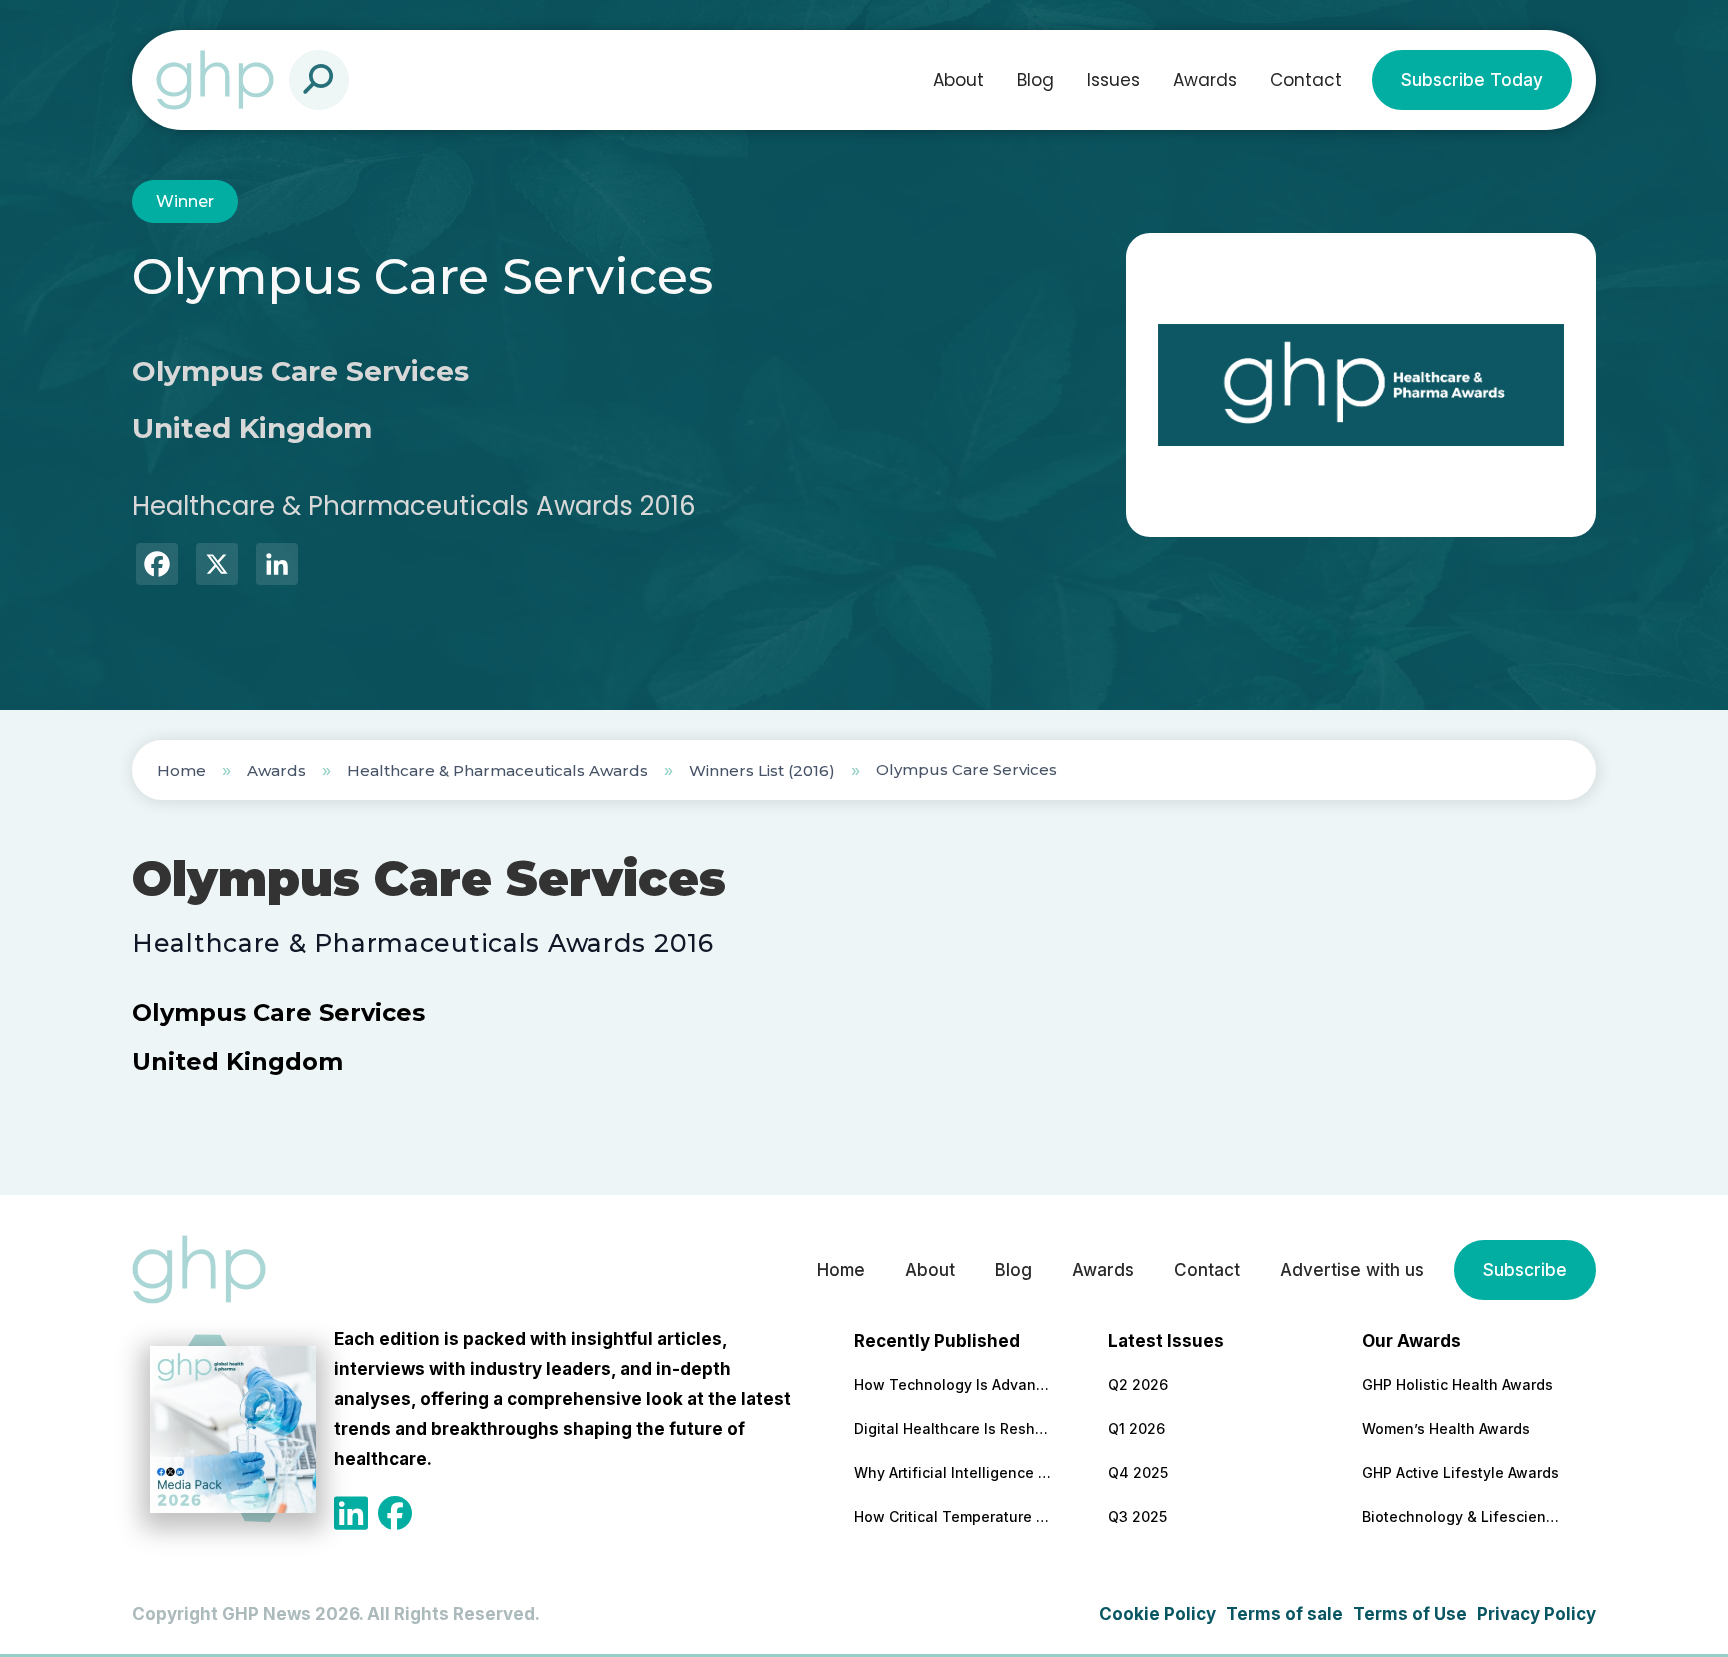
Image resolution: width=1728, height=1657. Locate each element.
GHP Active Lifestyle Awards (1460, 1472)
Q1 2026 (1136, 1428)
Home (181, 770)
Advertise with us (1352, 1270)
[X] (217, 566)
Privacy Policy (1536, 1614)
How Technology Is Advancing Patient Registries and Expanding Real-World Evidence (954, 1384)
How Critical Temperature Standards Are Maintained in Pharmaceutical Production (954, 1516)
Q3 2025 (1137, 1516)
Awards (1205, 80)
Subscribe (1525, 1270)
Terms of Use (1410, 1614)
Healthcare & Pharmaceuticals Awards (497, 770)
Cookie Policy (1157, 1614)
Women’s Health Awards (1446, 1428)
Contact (1306, 80)
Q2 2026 (1138, 1384)
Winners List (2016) (762, 770)
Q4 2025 (1138, 1472)
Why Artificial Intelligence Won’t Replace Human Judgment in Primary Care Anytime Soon (954, 1472)
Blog (1035, 80)
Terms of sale (1284, 1614)
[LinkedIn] (277, 566)
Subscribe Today (1472, 80)
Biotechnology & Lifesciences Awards (1462, 1516)
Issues (1113, 80)
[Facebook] (157, 566)
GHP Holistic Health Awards (1457, 1384)
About (958, 80)
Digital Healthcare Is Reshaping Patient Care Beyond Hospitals (954, 1428)
